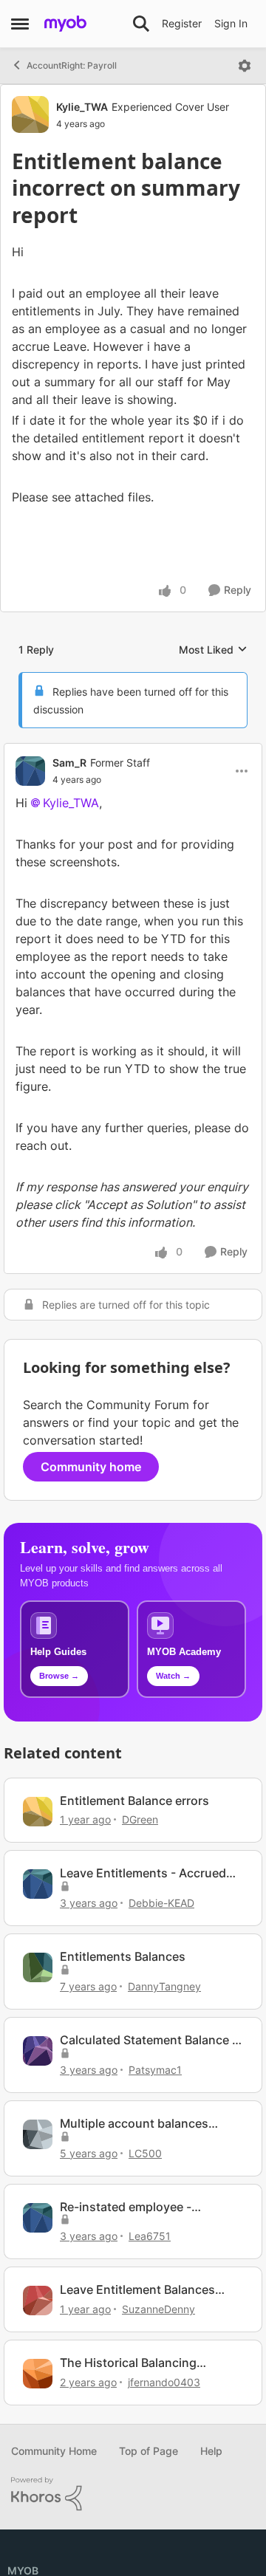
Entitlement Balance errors (134, 1870)
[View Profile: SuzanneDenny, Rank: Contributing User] (38, 2371)
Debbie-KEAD (161, 1973)
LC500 (145, 2223)
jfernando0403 (164, 2452)
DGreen (140, 1890)
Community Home (54, 2521)
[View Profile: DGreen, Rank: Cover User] (38, 1881)
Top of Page (149, 2521)
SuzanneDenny (158, 2379)
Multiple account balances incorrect (134, 2194)
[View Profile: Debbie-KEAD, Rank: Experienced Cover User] (38, 1954)
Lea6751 (150, 2306)
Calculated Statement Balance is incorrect (151, 2110)
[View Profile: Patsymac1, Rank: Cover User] (38, 2121)
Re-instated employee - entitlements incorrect (126, 2277)
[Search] (141, 24)
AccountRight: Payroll (72, 65)
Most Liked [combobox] (213, 720)
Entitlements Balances (123, 2027)
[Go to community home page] (65, 24)
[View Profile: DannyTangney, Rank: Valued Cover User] (38, 2038)
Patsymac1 (155, 2140)
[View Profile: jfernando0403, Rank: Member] (38, 2444)
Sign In (231, 23)
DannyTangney (164, 2056)
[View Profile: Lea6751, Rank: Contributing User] (38, 2287)
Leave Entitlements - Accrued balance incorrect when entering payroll (151, 1943)
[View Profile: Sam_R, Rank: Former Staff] (30, 840)
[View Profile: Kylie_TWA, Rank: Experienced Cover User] (30, 114)
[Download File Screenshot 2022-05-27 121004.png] (226, 574)
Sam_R (69, 833)
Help (211, 2521)
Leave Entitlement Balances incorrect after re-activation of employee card (145, 2360)
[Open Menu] (245, 66)
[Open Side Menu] (20, 24)
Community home (91, 1537)
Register (182, 23)
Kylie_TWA (82, 107)
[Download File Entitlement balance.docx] (169, 613)
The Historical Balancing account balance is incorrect (140, 2433)
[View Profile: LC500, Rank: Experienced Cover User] (38, 2205)
